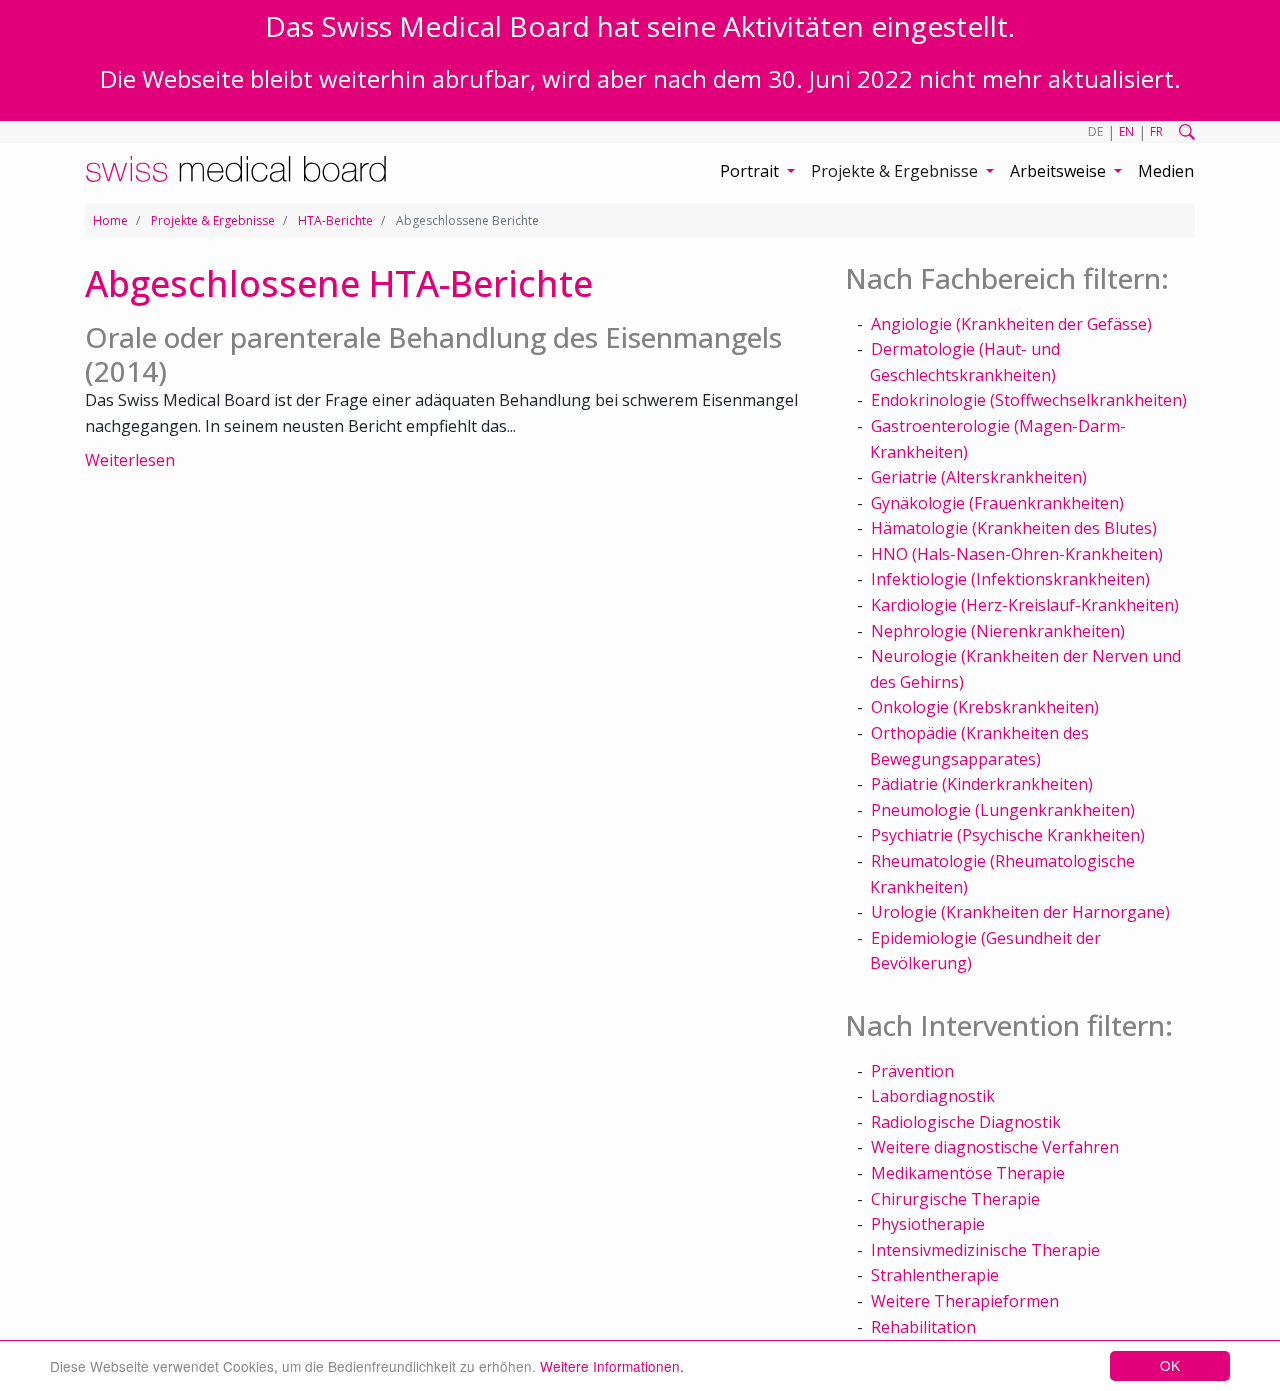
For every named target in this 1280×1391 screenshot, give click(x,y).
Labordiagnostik (933, 1096)
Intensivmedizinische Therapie (985, 1250)
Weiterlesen (130, 460)
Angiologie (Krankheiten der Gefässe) (1011, 324)
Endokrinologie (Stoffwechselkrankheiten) (1029, 400)
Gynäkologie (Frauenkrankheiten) (997, 503)
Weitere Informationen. (612, 1366)
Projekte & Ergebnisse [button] (896, 171)
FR (1156, 131)
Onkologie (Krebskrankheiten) (985, 707)
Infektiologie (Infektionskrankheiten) (1010, 579)
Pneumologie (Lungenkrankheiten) (1003, 810)
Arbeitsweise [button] (1060, 171)
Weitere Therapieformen (965, 1301)
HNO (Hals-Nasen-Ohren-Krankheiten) (1017, 554)
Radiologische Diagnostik (966, 1122)
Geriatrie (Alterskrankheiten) (979, 477)
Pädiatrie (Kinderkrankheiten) (982, 784)
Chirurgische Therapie (955, 1199)
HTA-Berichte (335, 220)
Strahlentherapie (935, 1275)
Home (110, 220)
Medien (1166, 171)
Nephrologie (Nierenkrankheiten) (998, 631)
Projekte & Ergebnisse (213, 220)
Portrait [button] (751, 171)
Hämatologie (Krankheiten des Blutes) (1014, 528)
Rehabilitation (923, 1327)
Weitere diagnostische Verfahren (995, 1147)
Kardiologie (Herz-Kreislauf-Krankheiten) (1025, 605)
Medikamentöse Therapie (968, 1173)
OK (1170, 1365)
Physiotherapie (928, 1224)
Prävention (912, 1071)
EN (1126, 131)
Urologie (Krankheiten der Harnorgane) (1020, 912)
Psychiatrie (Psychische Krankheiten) (1008, 835)
